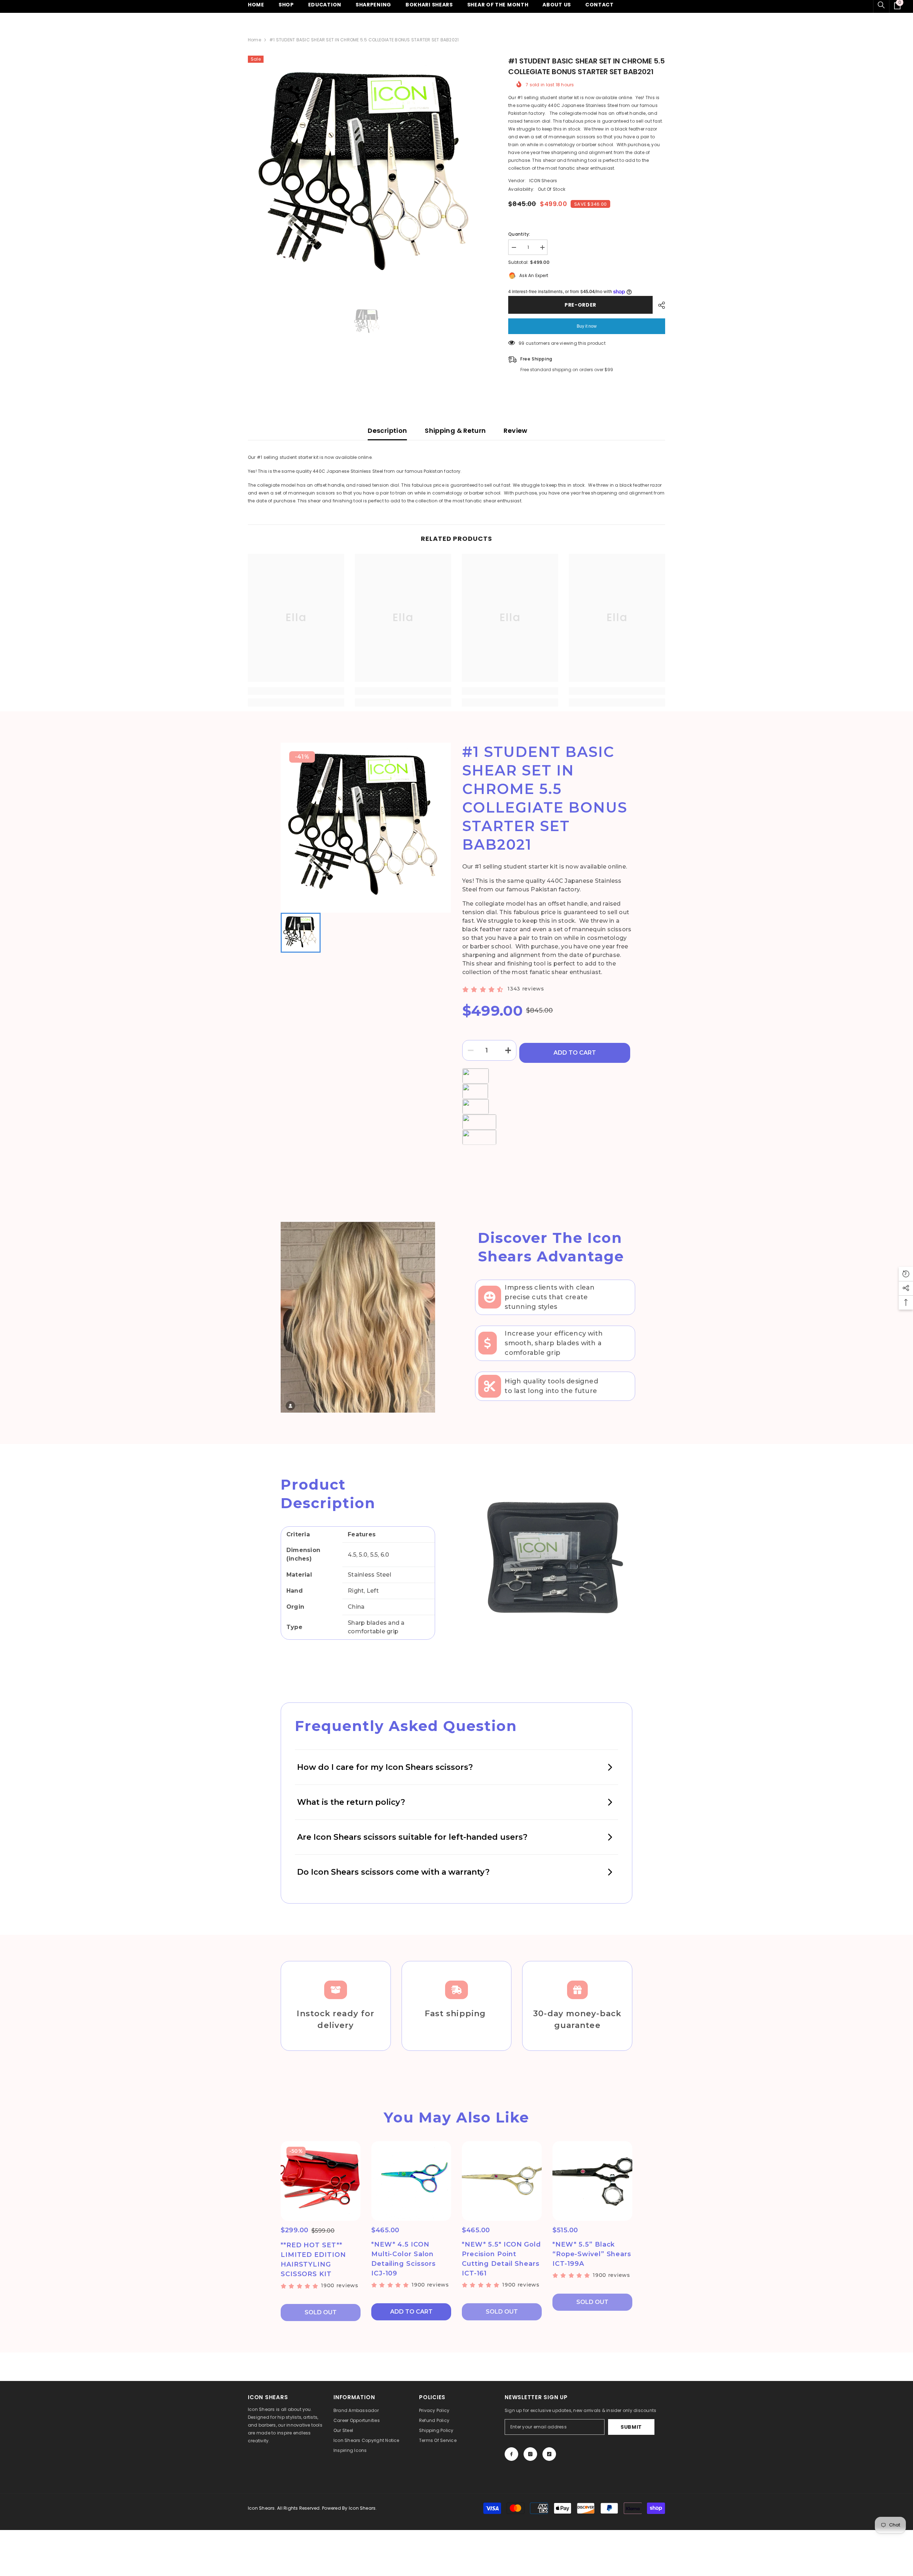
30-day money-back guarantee (577, 2019)
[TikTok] (549, 2454)
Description (387, 431)
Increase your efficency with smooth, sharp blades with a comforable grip (554, 1343)
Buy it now (587, 326)
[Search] (881, 5)
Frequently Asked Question (406, 1726)
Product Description (328, 1494)
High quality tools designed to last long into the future (551, 1386)
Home (254, 40)
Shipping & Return (455, 431)
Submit (631, 2427)
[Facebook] (511, 2454)
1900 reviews (340, 2285)
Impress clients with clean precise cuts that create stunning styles (550, 1297)
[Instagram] (530, 2454)
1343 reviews (526, 989)
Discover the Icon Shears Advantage (551, 1247)
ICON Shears (543, 181)
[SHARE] (659, 305)
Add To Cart (575, 1053)
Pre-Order (580, 305)
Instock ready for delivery (336, 2019)
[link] (296, 691)
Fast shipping (456, 2014)
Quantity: (519, 234)
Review (515, 431)
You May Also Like (456, 2117)
